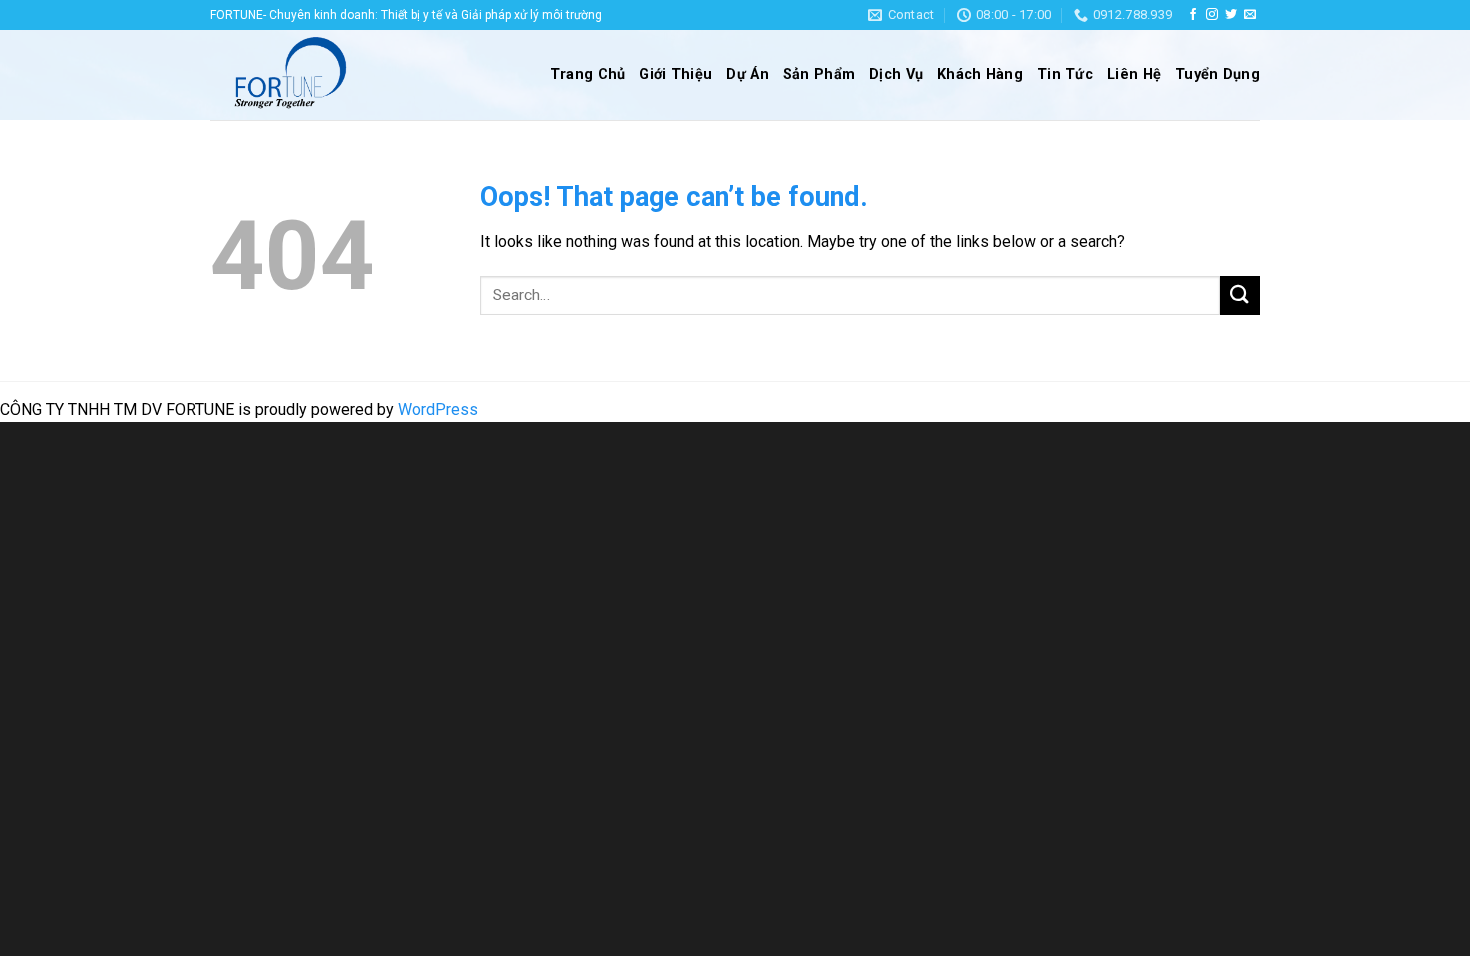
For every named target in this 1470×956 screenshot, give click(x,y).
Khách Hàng (980, 74)
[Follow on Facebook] (1193, 15)
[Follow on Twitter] (1231, 15)
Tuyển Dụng (1217, 74)
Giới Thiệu (675, 74)
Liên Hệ (1134, 74)
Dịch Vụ (896, 74)
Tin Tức (1065, 74)
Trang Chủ (588, 74)
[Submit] (1240, 295)
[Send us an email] (1250, 15)
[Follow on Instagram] (1212, 15)
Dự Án (747, 74)
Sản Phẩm (819, 74)
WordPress (438, 409)
